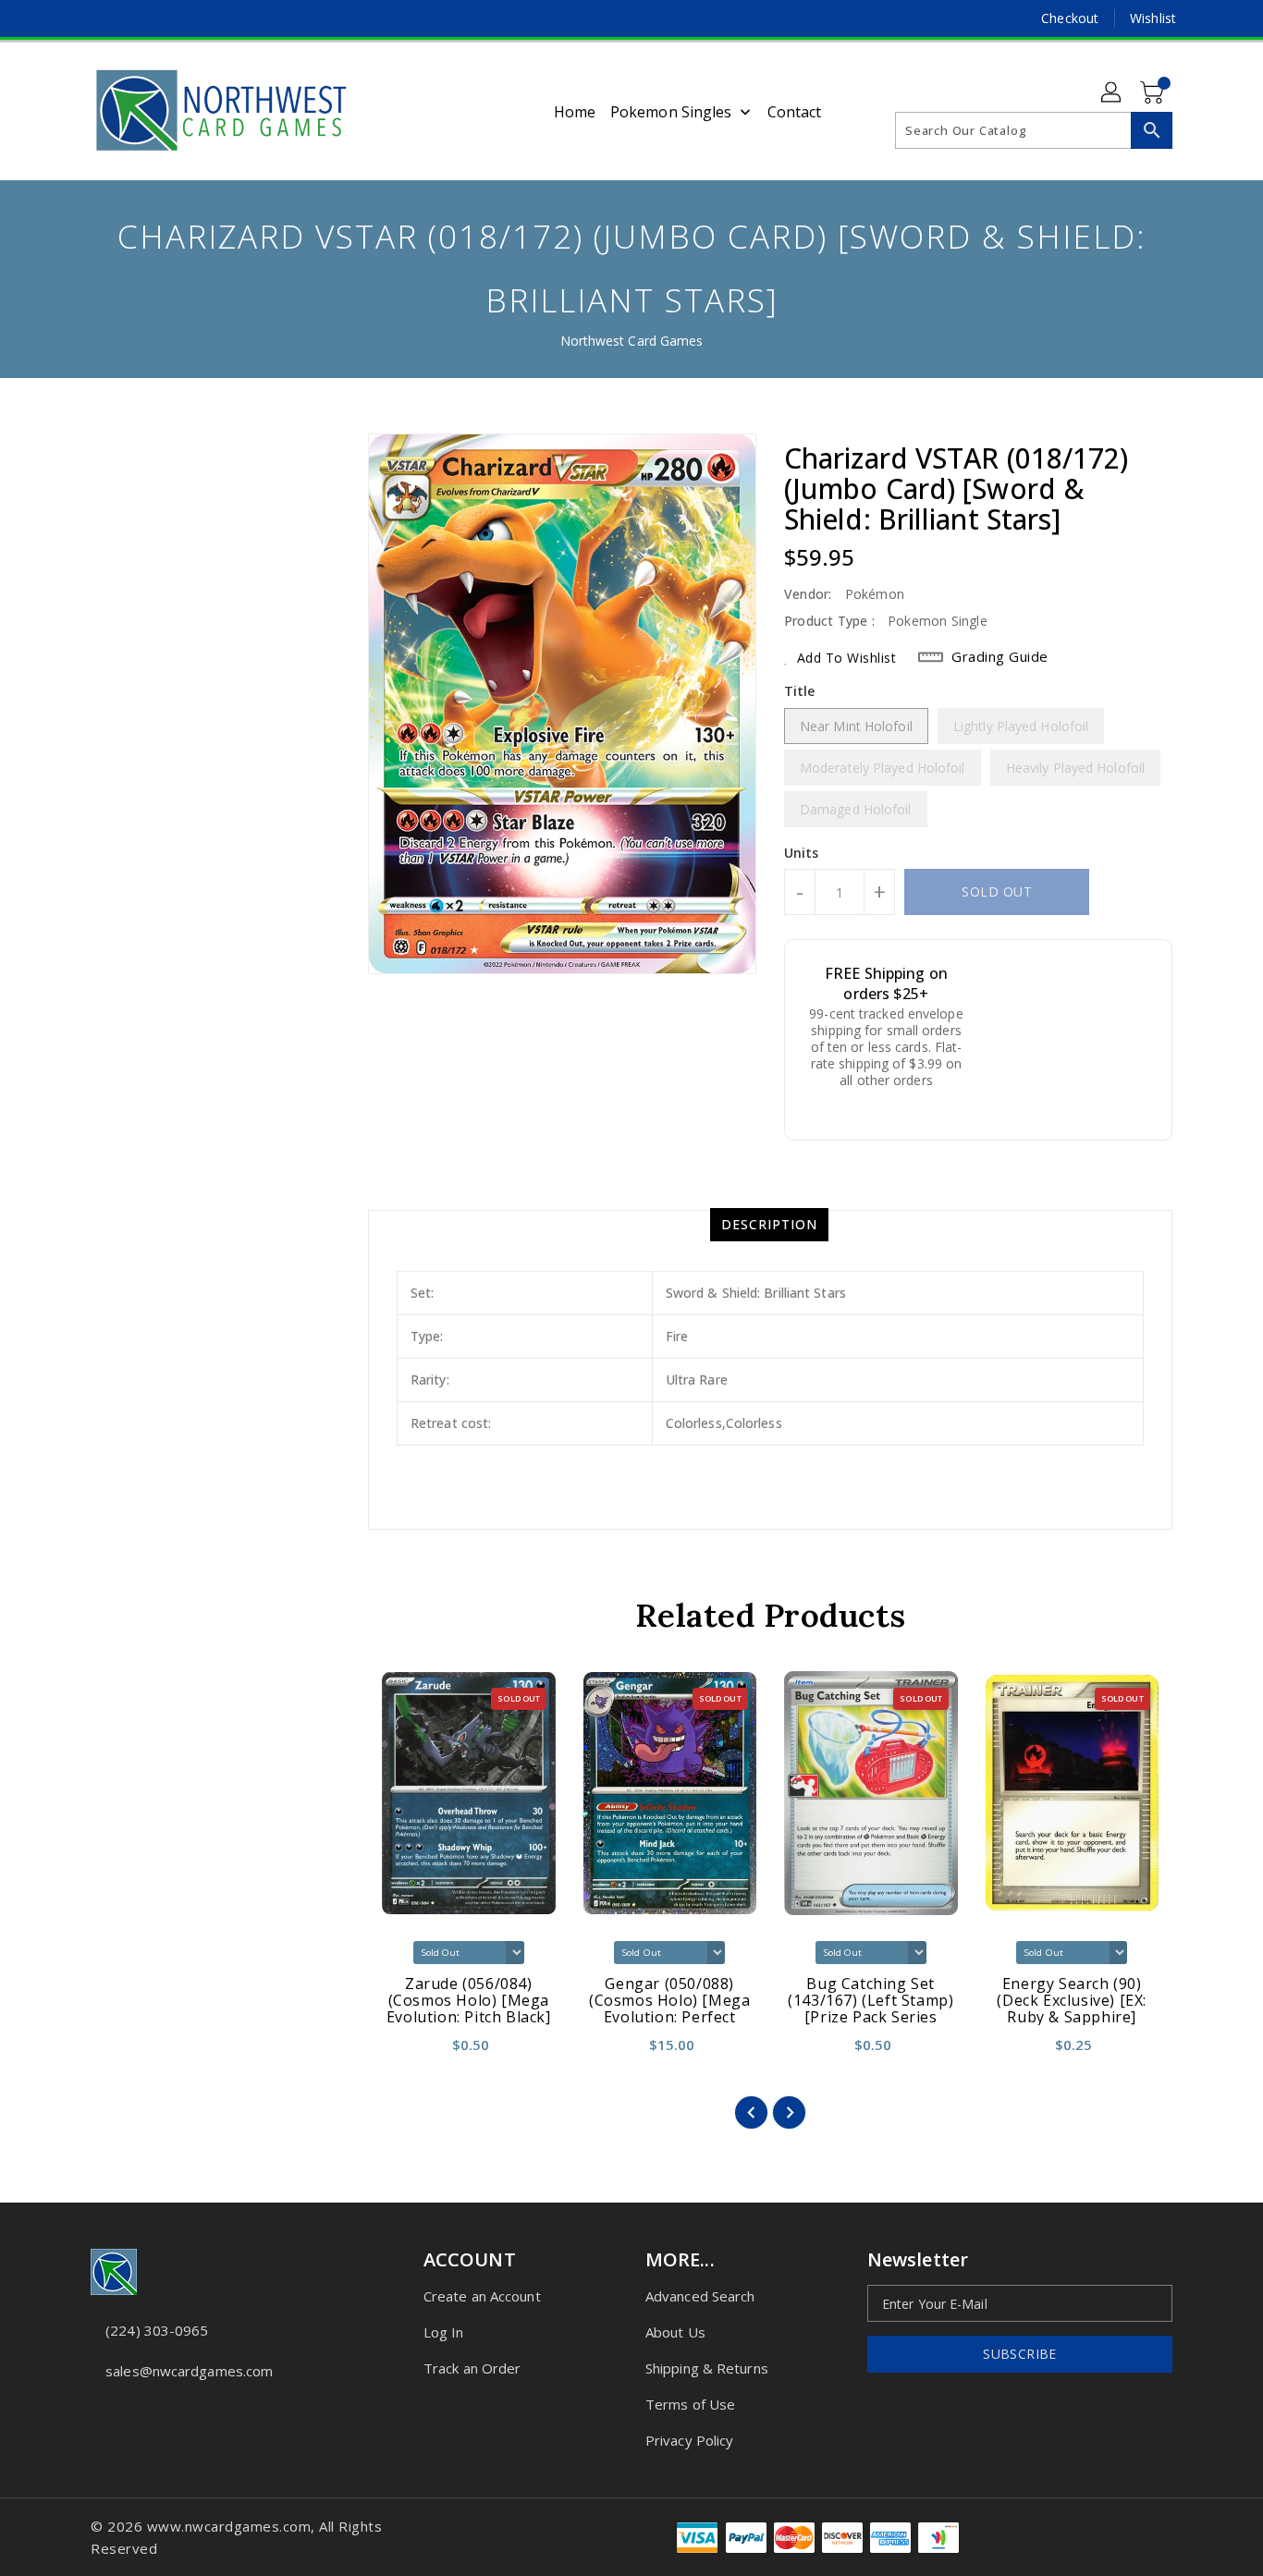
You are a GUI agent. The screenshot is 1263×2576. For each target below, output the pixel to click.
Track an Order (472, 2368)
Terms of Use (690, 2404)
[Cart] (1154, 93)
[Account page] (1112, 93)
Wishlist (1153, 18)
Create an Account (482, 2296)
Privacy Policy (689, 2440)
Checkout (1070, 18)
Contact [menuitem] (795, 112)
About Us (675, 2332)
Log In (444, 2332)
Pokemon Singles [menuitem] (671, 112)
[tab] (769, 1225)
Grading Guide (1000, 656)
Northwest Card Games (632, 341)
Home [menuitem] (575, 112)
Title (800, 691)
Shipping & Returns (707, 2368)
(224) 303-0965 (157, 2330)
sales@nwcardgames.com (189, 2371)
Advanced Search (700, 2296)
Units (802, 853)
